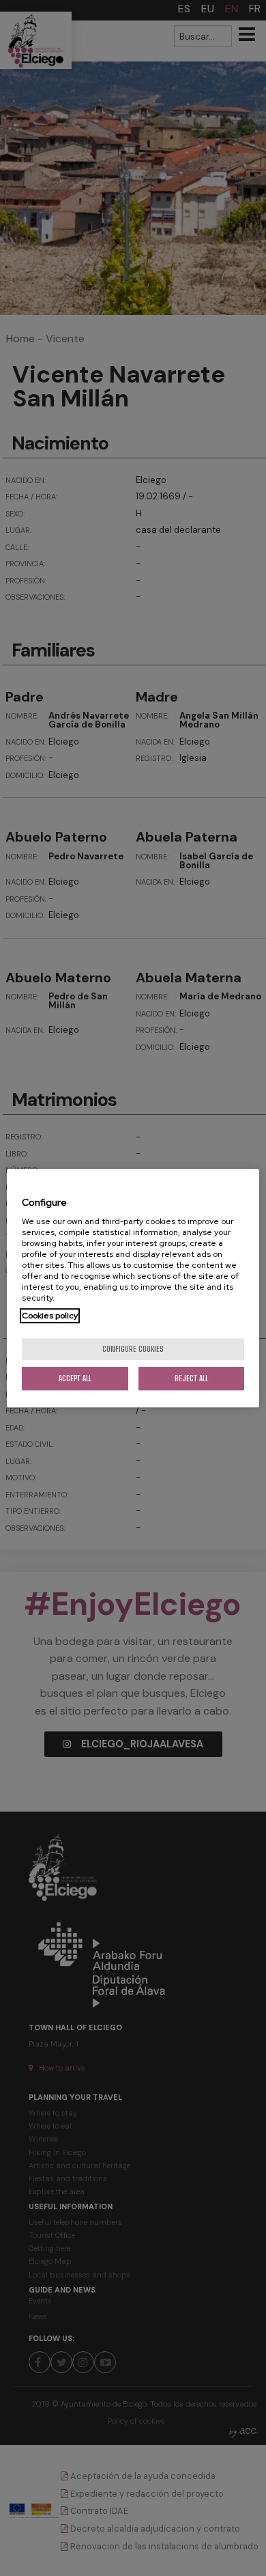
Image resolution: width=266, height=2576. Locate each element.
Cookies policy (50, 1316)
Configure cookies (133, 1349)
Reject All (191, 1378)
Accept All (75, 1378)
